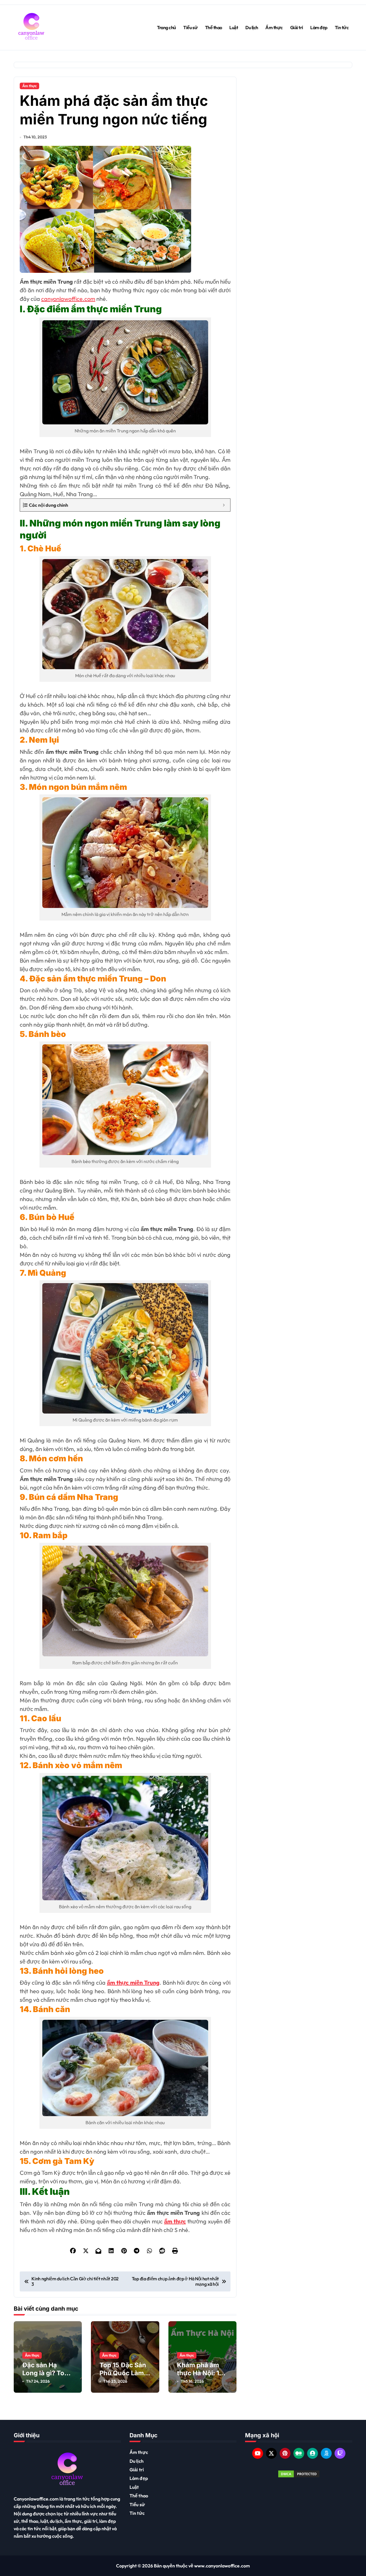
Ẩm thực (274, 27)
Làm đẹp (319, 27)
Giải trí (297, 27)
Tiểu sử (190, 27)
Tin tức (342, 27)
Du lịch (252, 27)
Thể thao (214, 27)
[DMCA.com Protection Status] (299, 2474)
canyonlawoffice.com (68, 299)
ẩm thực (175, 2221)
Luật (234, 27)
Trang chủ (167, 27)
